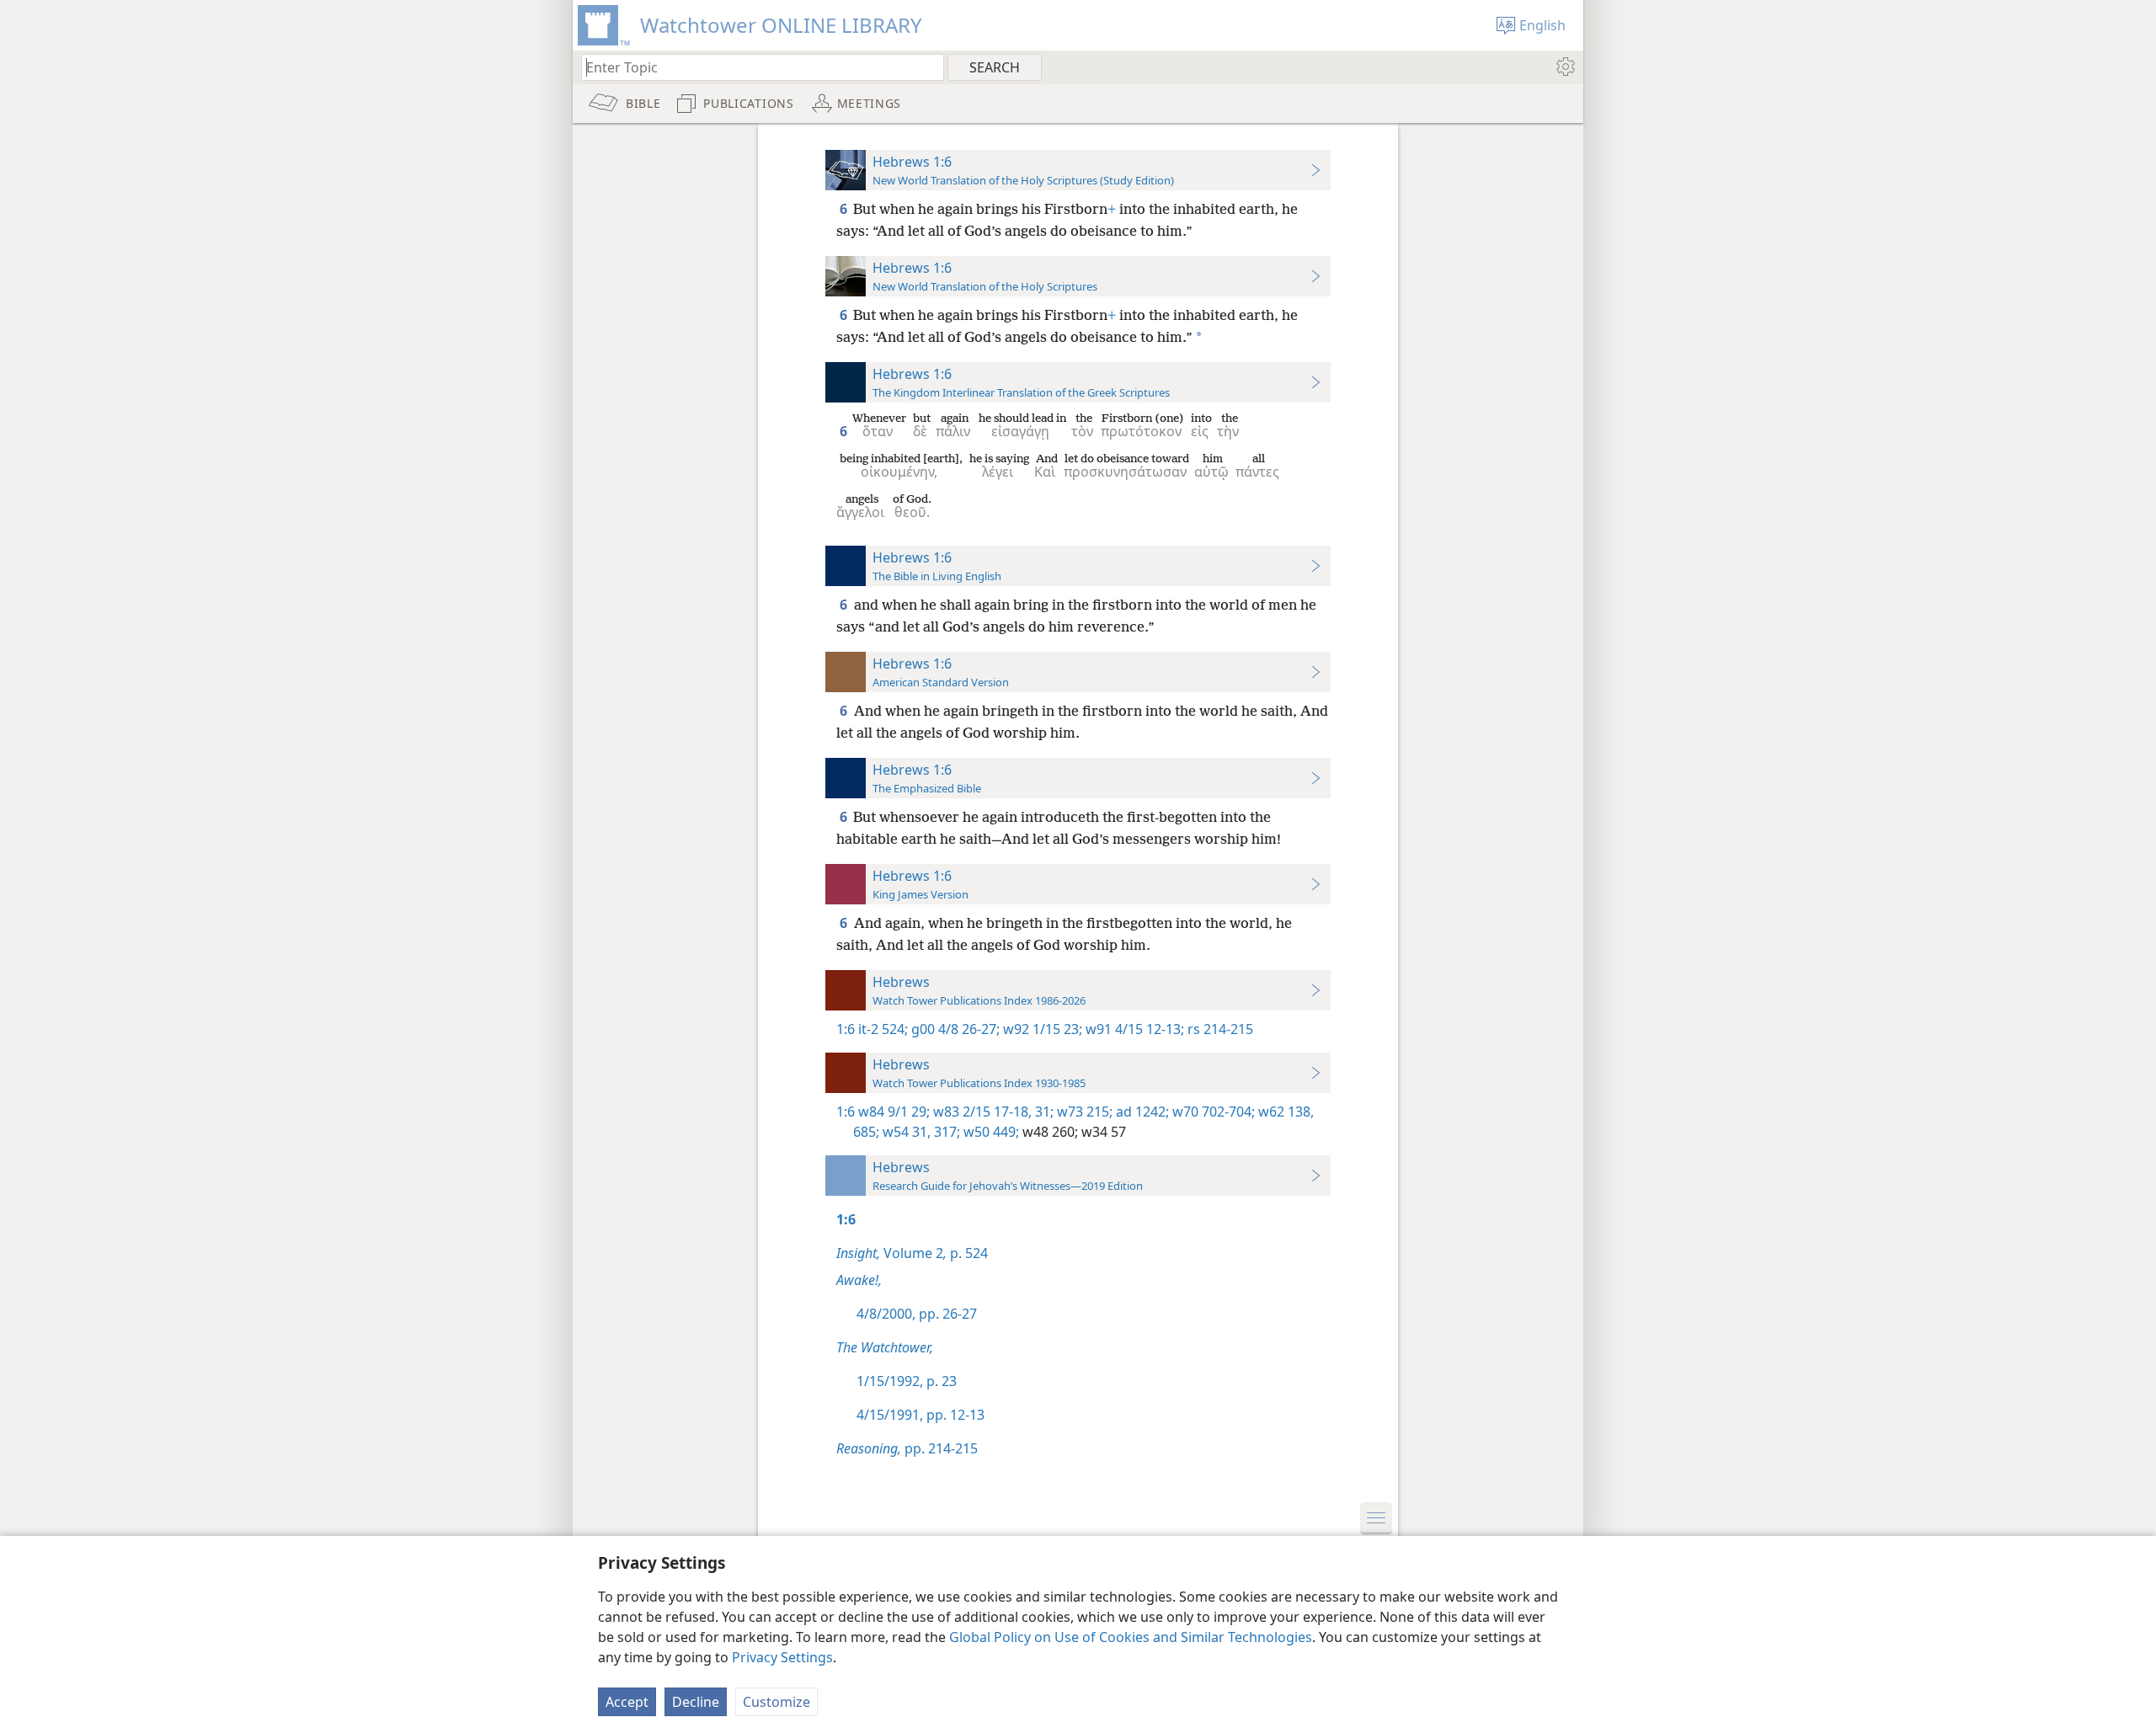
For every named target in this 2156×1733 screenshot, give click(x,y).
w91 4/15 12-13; (1133, 1029)
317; (945, 1132)
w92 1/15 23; (1041, 1029)
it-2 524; (883, 1029)
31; (1043, 1112)
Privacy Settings (782, 1657)
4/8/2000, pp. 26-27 (917, 1314)
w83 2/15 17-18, (981, 1112)
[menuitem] (1564, 67)
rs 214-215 (1219, 1029)
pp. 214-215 (907, 1448)
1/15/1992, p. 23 (907, 1381)
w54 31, (905, 1132)
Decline (696, 1702)
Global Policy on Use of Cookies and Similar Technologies (1131, 1637)
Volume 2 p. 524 (912, 1253)
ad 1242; (1141, 1112)
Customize (776, 1702)
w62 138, (1284, 1112)
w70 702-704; (1212, 1112)
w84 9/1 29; (894, 1112)
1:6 (846, 1029)
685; (866, 1132)
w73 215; (1083, 1112)
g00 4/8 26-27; (954, 1029)
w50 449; (990, 1132)
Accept (627, 1702)
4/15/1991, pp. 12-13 (921, 1415)
